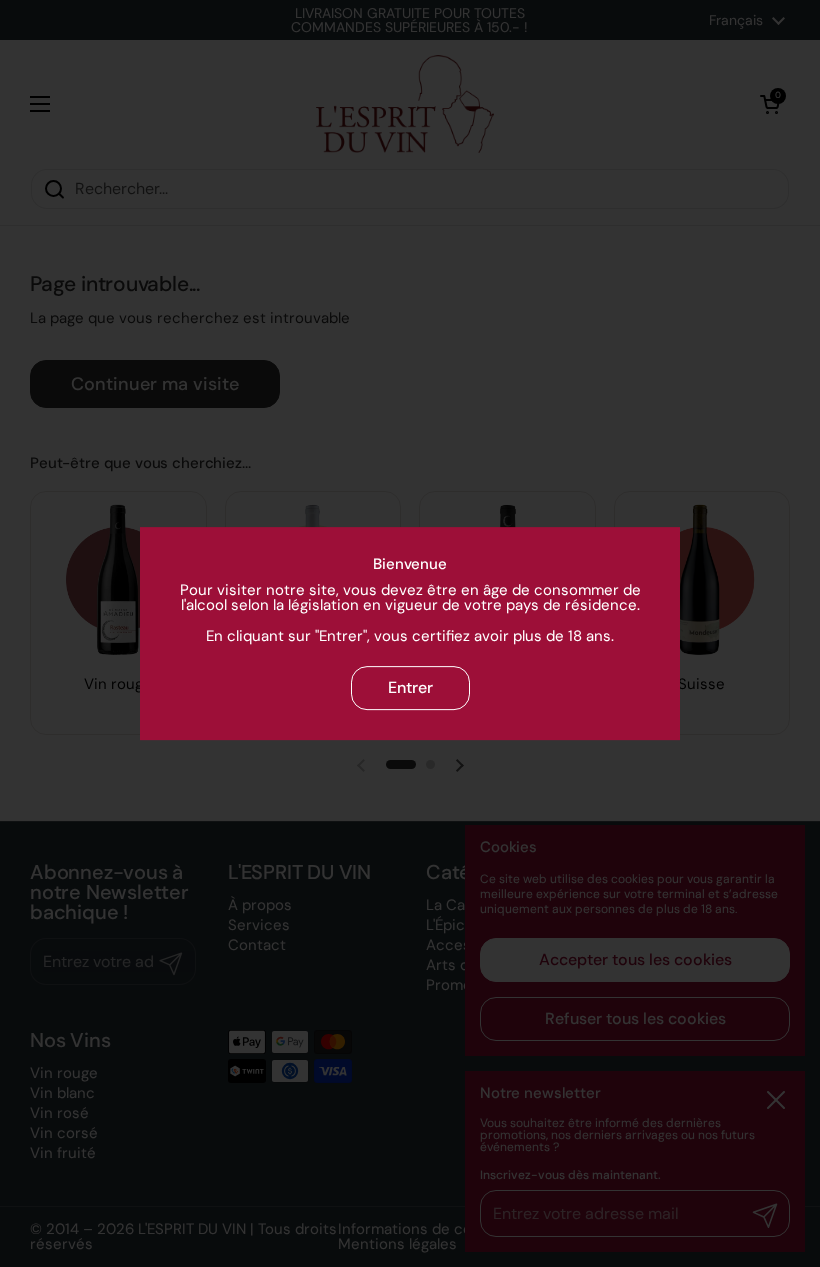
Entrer (410, 687)
